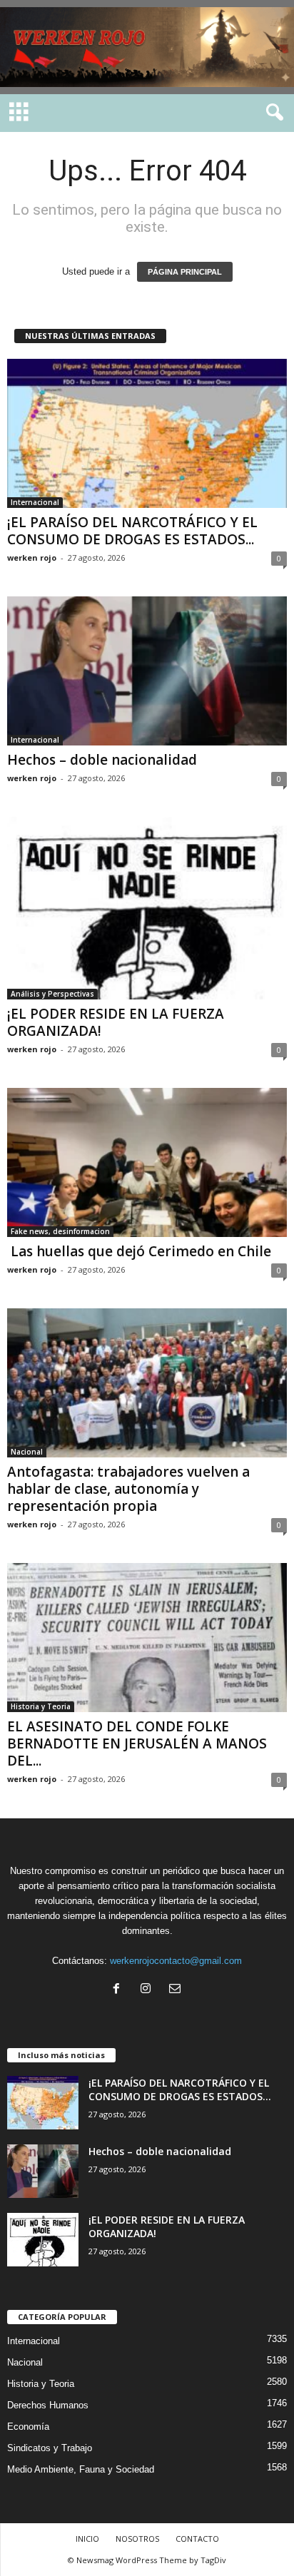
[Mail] (177, 1990)
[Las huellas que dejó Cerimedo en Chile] (147, 1162)
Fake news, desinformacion (60, 1231)
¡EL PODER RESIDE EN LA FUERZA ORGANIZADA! (116, 1022)
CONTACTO (197, 2539)
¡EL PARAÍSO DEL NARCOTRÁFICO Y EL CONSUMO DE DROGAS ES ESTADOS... (132, 531)
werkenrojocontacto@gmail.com (176, 1961)
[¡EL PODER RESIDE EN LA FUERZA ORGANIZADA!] (147, 908)
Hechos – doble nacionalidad (102, 760)
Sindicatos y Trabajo (50, 2448)
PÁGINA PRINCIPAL (185, 272)
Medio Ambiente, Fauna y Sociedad (81, 2469)
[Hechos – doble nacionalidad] (147, 671)
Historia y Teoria (41, 1706)
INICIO (87, 2539)
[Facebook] (120, 1990)
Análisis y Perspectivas (52, 994)
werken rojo (32, 558)
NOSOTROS (137, 2539)
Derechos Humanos (48, 2405)
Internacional (35, 502)
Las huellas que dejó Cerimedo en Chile (139, 1251)
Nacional (27, 1452)
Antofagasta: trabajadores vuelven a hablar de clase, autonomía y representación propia (128, 1489)
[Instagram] (149, 1990)
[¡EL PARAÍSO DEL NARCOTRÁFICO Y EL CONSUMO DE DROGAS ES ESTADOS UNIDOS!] (147, 433)
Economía (28, 2427)
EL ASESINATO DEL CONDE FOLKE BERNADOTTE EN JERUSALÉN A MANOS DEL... (137, 1743)
